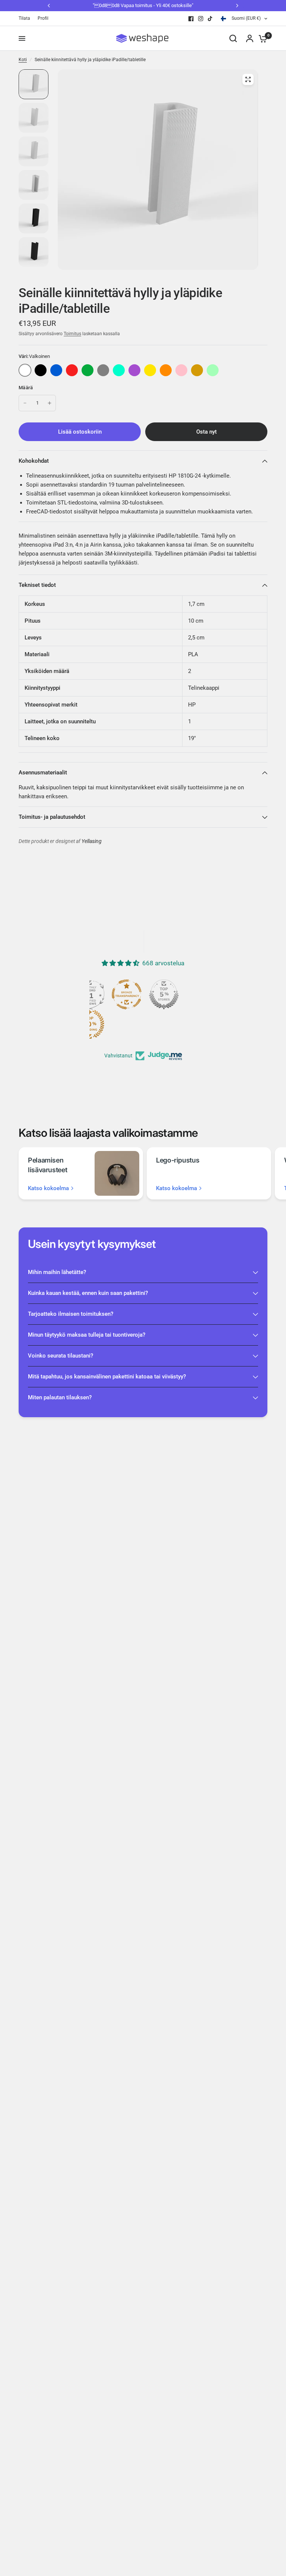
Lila (134, 370)
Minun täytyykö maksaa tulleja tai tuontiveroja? (87, 1335)
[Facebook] (191, 19)
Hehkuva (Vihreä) (213, 370)
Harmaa (103, 370)
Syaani (119, 370)
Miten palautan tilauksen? (60, 1397)
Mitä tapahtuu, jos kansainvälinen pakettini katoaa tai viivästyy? (107, 1377)
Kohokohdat (34, 461)
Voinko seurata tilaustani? (61, 1356)
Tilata (24, 18)
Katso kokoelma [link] (48, 1188)
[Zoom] (248, 79)
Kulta (197, 370)
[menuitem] (26, 18)
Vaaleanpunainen (181, 370)
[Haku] (233, 38)
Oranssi (166, 370)
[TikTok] (210, 19)
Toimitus (72, 334)
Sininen (56, 370)
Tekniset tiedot (37, 585)
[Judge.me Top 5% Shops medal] (164, 994)
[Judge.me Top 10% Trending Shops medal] (89, 1024)
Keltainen (150, 370)
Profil (43, 18)
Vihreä (88, 370)
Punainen (72, 370)
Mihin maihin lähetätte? (57, 1272)
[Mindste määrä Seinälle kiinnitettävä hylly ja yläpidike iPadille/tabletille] (25, 403)
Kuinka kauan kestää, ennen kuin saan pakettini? (88, 1293)
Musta (41, 370)
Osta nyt (206, 432)
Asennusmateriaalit (43, 773)
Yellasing (92, 841)
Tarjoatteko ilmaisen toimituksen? (71, 1314)
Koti (23, 60)
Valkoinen (25, 370)
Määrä (26, 388)
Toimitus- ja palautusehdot (52, 817)
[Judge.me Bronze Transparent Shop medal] (127, 994)
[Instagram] (201, 19)
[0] (261, 38)
